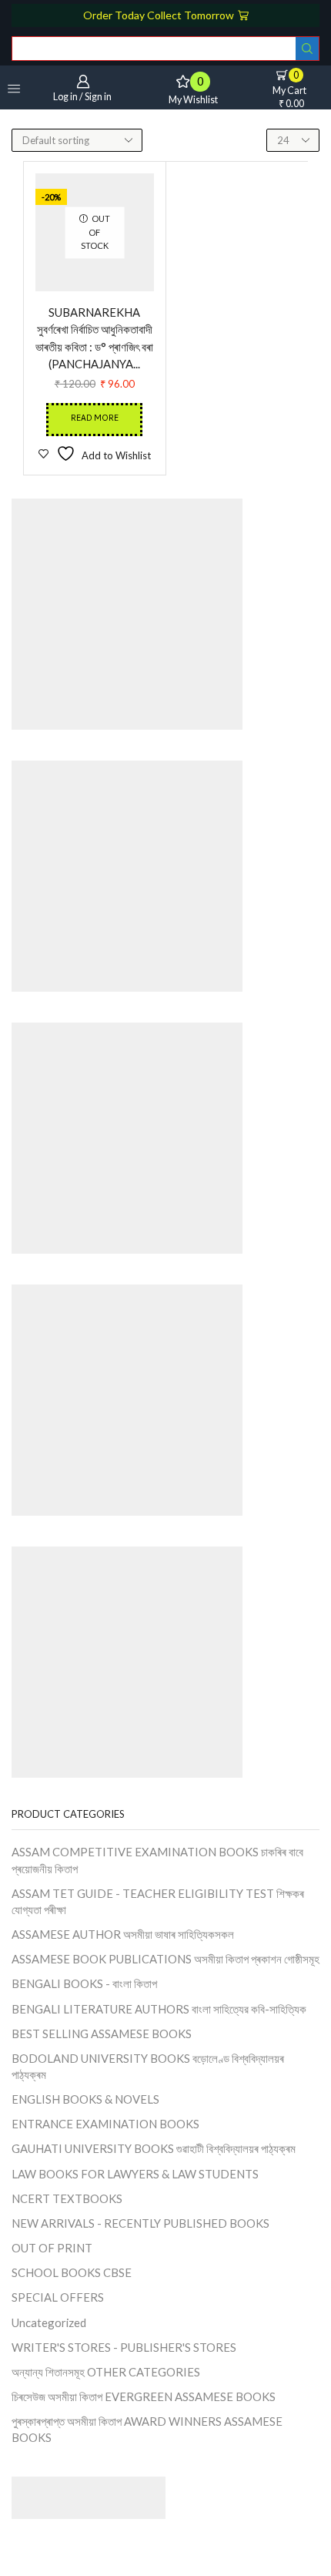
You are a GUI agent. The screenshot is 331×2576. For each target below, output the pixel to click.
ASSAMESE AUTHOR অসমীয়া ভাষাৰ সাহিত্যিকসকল (123, 1934)
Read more (95, 419)
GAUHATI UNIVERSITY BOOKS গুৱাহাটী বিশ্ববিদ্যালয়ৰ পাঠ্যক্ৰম (154, 2148)
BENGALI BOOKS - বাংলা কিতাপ (84, 1983)
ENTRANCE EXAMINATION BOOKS (105, 2124)
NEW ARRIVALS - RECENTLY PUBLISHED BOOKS (140, 2223)
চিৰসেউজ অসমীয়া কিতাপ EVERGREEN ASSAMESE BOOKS (144, 2396)
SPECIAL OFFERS (58, 2297)
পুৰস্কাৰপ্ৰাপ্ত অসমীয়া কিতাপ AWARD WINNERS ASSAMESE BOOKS (147, 2429)
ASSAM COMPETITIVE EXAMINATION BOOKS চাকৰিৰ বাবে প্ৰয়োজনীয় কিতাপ (157, 1860)
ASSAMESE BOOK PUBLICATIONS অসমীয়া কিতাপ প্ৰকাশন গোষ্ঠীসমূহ (165, 1959)
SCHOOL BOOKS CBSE (72, 2272)
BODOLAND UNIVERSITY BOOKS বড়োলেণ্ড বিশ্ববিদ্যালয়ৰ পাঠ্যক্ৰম (148, 2066)
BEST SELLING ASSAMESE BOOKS (102, 2034)
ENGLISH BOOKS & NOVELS (85, 2099)
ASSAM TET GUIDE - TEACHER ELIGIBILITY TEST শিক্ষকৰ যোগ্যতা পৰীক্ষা (158, 1901)
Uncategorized (49, 2322)
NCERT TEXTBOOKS (67, 2198)
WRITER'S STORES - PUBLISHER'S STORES (124, 2347)
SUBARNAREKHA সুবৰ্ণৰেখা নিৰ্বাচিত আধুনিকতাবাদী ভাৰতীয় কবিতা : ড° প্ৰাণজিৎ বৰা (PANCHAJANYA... (94, 338)
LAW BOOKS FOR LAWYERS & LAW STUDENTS (135, 2174)
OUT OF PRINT (52, 2248)
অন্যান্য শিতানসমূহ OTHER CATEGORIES (106, 2372)
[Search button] (307, 49)
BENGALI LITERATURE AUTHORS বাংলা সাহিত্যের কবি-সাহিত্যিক (159, 2009)
